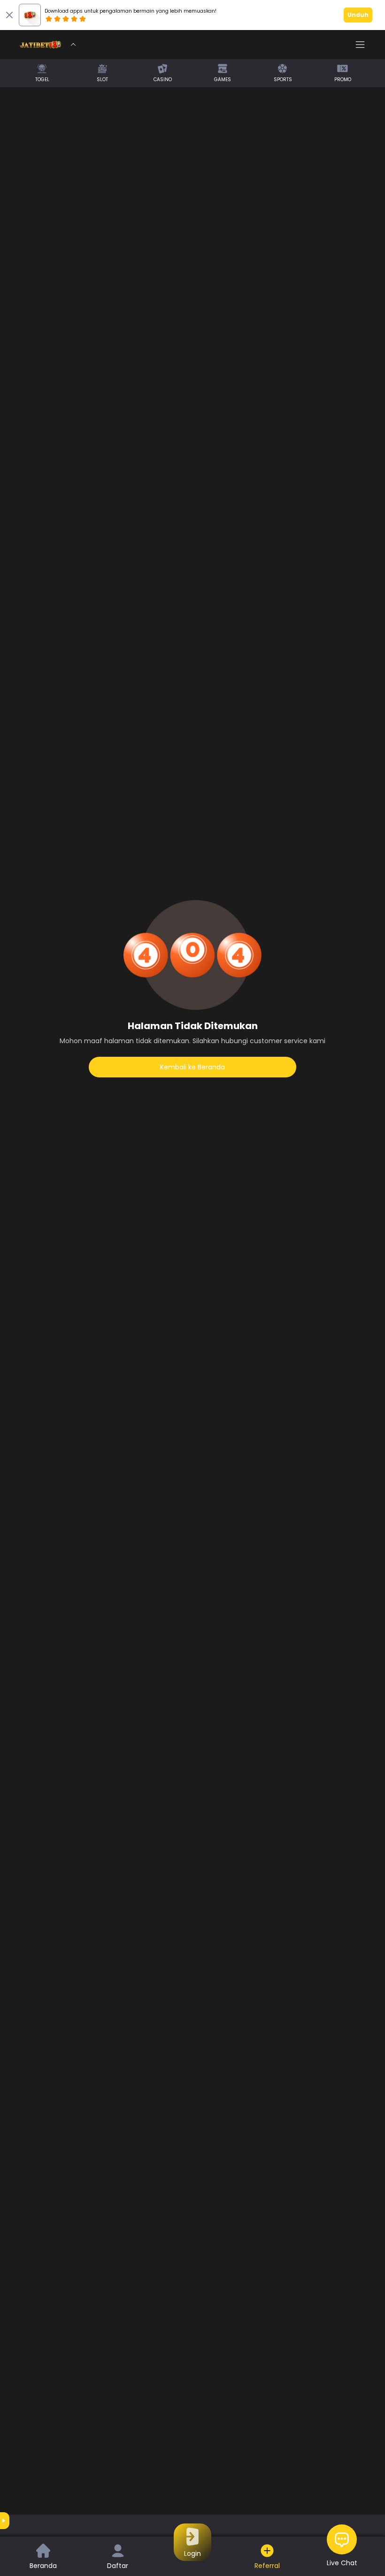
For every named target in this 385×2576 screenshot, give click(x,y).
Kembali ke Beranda (192, 1067)
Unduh (358, 15)
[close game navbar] (73, 45)
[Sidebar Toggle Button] (360, 45)
